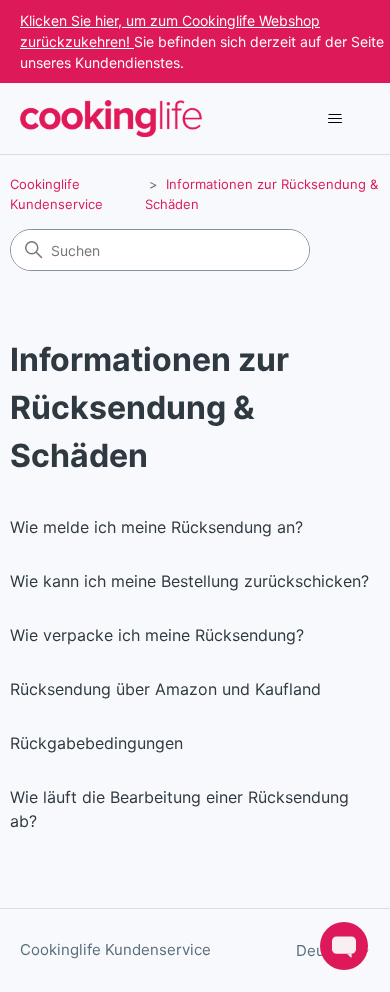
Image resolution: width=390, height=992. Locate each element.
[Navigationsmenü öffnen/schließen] (335, 119)
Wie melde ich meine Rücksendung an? (156, 527)
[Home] (111, 118)
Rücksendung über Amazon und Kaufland (165, 689)
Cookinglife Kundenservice (115, 949)
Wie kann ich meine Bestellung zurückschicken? (189, 581)
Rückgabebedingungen (96, 743)
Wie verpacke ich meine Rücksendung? (157, 635)
